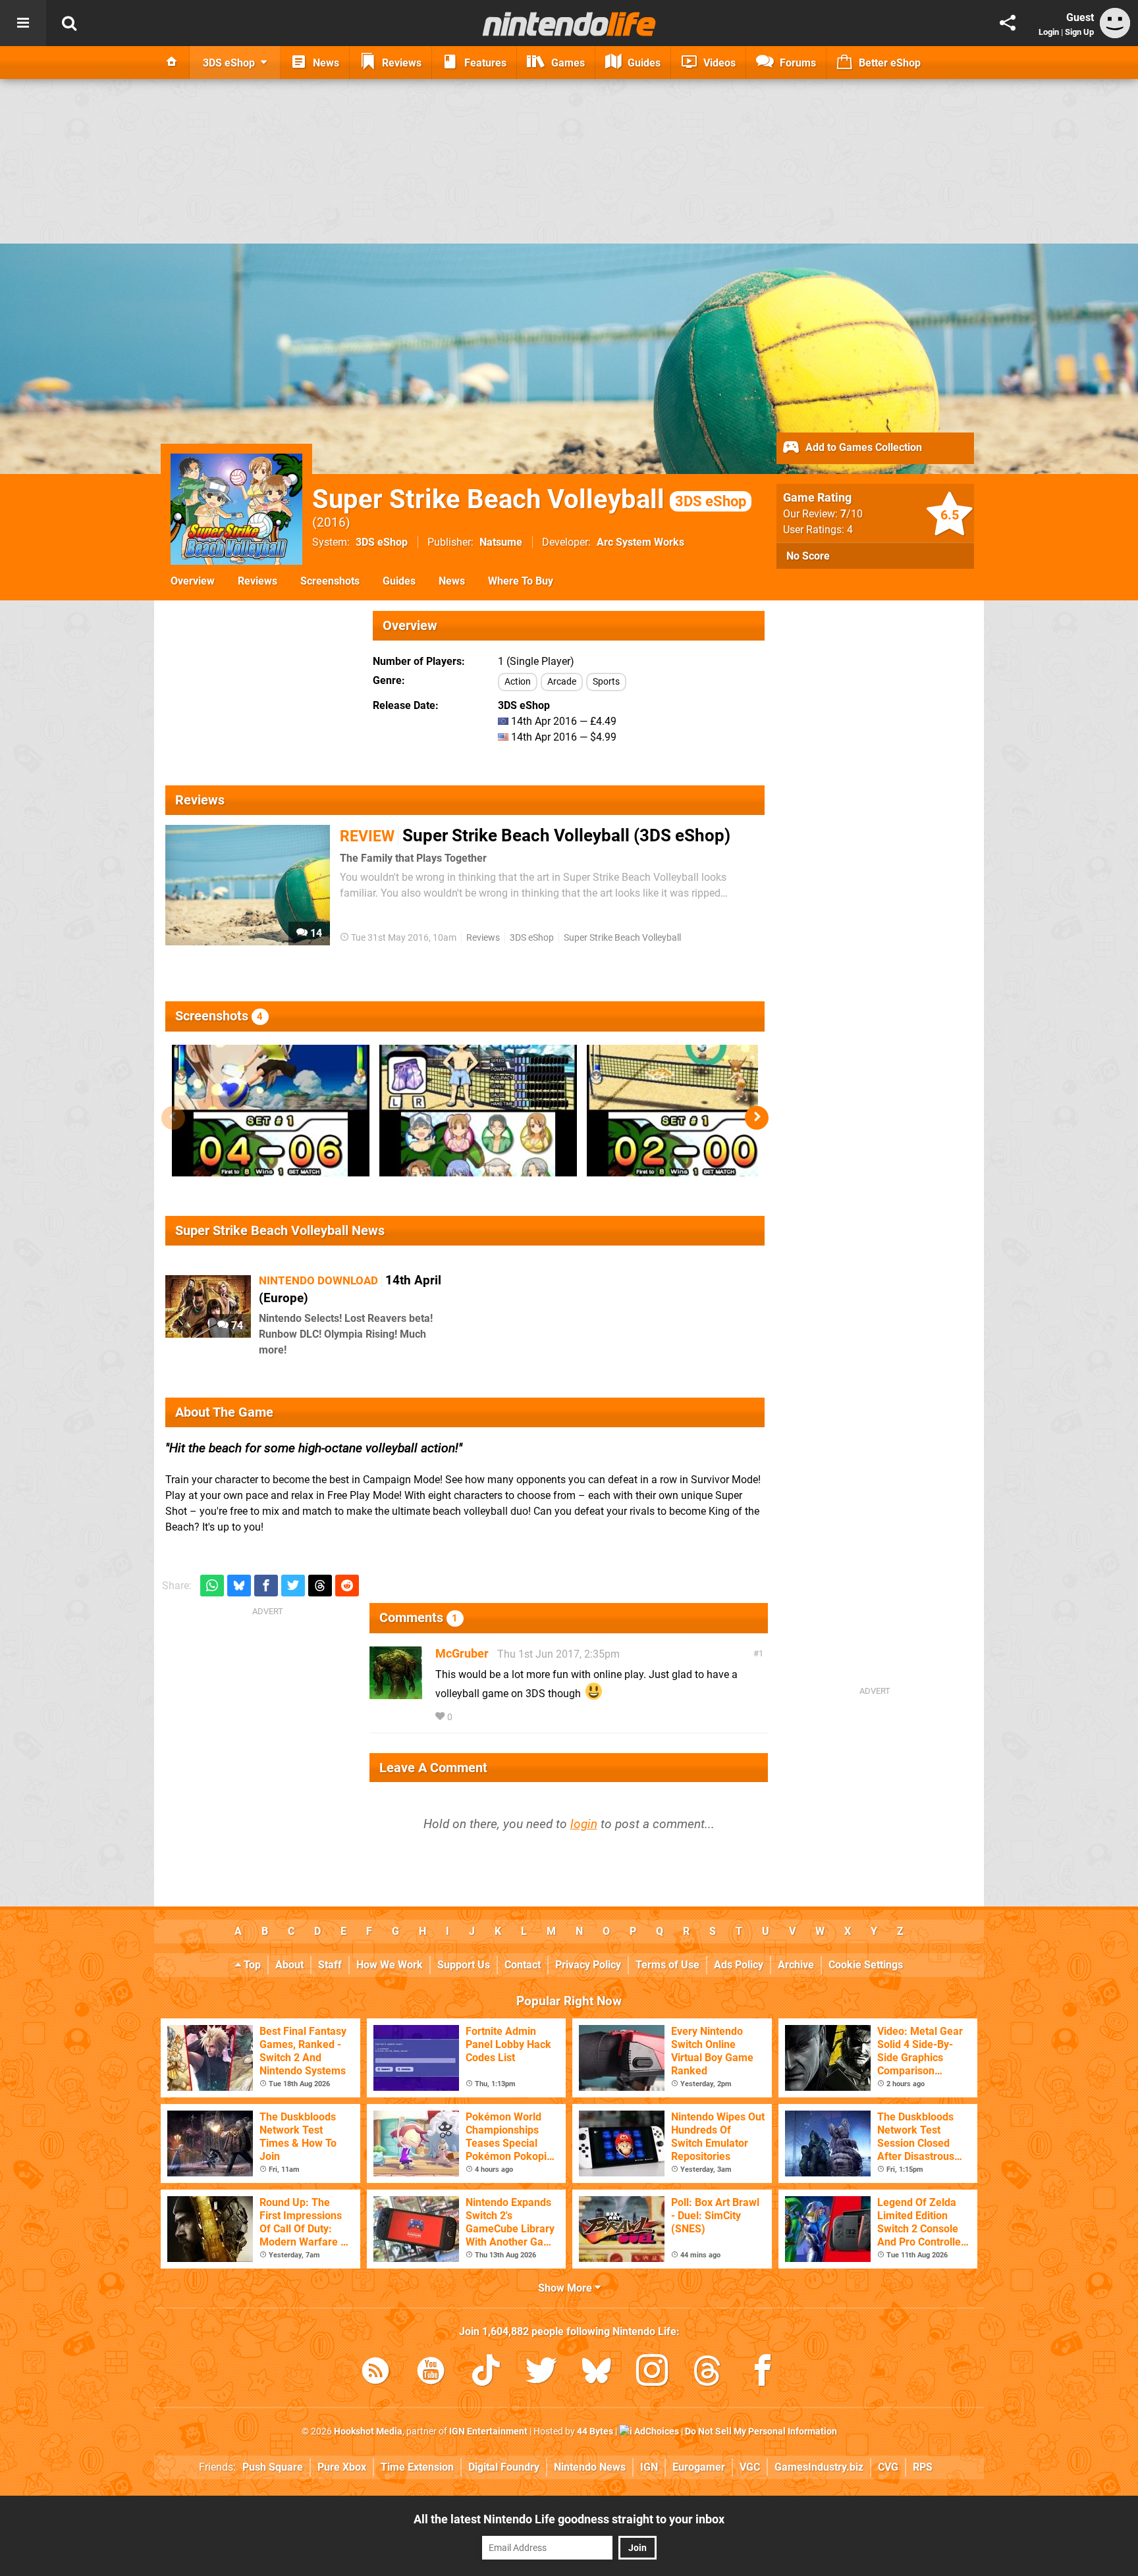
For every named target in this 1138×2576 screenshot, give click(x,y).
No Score (808, 556)
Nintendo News (590, 2467)
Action (518, 682)
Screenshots (330, 581)
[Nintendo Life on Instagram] (652, 2373)
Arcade (562, 682)
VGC (750, 2467)
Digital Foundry (504, 2467)
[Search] (69, 23)
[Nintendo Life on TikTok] (486, 2373)
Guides (399, 581)
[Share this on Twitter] (293, 1586)
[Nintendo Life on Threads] (707, 2373)
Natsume (501, 542)
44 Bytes (595, 2431)
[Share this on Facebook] (266, 1586)
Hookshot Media (368, 2431)
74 (236, 1326)
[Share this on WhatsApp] (212, 1586)
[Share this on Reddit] (347, 1586)
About (289, 1965)
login (584, 1824)
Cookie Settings (866, 1965)
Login (1049, 32)
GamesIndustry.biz (819, 2467)
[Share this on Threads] (320, 1586)
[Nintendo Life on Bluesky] (597, 2373)
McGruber (462, 1653)
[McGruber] (396, 1693)
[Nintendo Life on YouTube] (431, 2373)
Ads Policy (739, 1965)
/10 (852, 514)
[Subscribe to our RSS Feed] (375, 2373)
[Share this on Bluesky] (239, 1586)
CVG (888, 2467)
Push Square (273, 2467)
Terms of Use (667, 1965)
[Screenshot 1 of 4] (271, 1111)
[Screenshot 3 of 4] (686, 1111)
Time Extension (417, 2467)
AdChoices (656, 2431)
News (452, 581)
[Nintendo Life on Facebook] (763, 2373)
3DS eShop (382, 542)
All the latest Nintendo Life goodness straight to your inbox (569, 2519)
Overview (193, 581)
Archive (796, 1965)
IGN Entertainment (488, 2431)
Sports (606, 682)
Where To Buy (521, 581)
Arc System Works (640, 542)
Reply (475, 1717)
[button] (757, 1118)
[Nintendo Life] (569, 24)
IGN (649, 2467)
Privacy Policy (588, 1965)
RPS (923, 2467)
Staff (330, 1965)
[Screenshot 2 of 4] (478, 1111)
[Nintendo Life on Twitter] (541, 2373)
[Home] (172, 63)
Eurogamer (699, 2467)
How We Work (390, 1965)
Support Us (464, 1965)
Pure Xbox (342, 2467)
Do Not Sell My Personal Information (761, 2431)
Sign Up (1079, 32)
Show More (566, 2288)
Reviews (257, 581)
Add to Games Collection (862, 447)
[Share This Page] (1008, 23)
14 (315, 933)
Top (251, 1965)
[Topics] (23, 23)
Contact (523, 1965)
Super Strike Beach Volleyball (529, 499)
